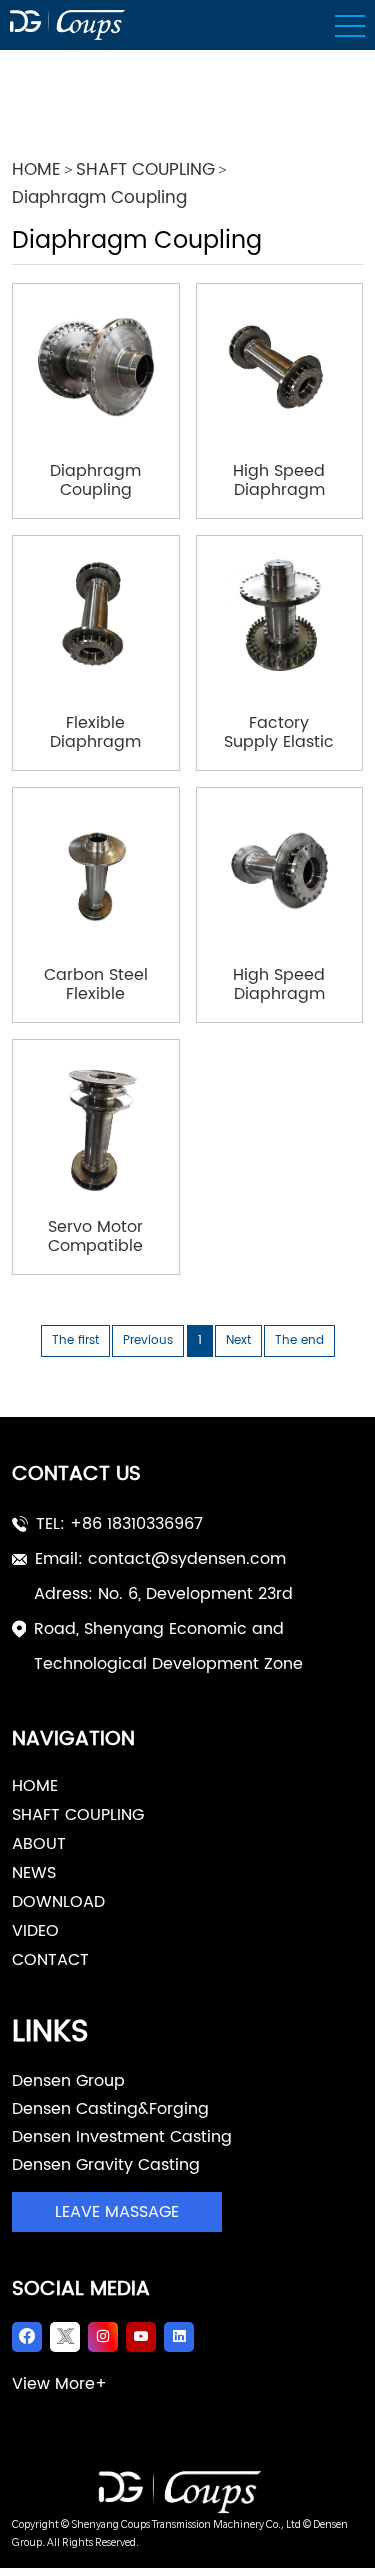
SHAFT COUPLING (145, 171)
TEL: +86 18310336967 (119, 1524)
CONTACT (50, 1960)
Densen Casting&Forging (110, 2109)
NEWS (34, 1873)
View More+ (59, 2384)
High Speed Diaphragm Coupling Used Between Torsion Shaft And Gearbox (279, 481)
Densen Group (68, 2081)
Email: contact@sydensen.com (160, 1559)
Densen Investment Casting (122, 2137)
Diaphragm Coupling (99, 199)
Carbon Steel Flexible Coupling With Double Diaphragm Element (96, 985)
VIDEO (35, 1931)
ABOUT (39, 1844)
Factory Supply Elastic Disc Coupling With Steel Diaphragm (279, 733)
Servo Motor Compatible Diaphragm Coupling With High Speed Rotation (95, 1237)
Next (238, 1340)
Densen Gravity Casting (106, 2165)
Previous (148, 1340)
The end (299, 1340)
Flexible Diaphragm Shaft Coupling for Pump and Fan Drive (96, 733)
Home (35, 1786)
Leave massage (117, 2212)
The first (75, 1340)
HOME (36, 171)
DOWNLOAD (58, 1902)
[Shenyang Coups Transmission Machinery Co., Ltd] (187, 2492)
